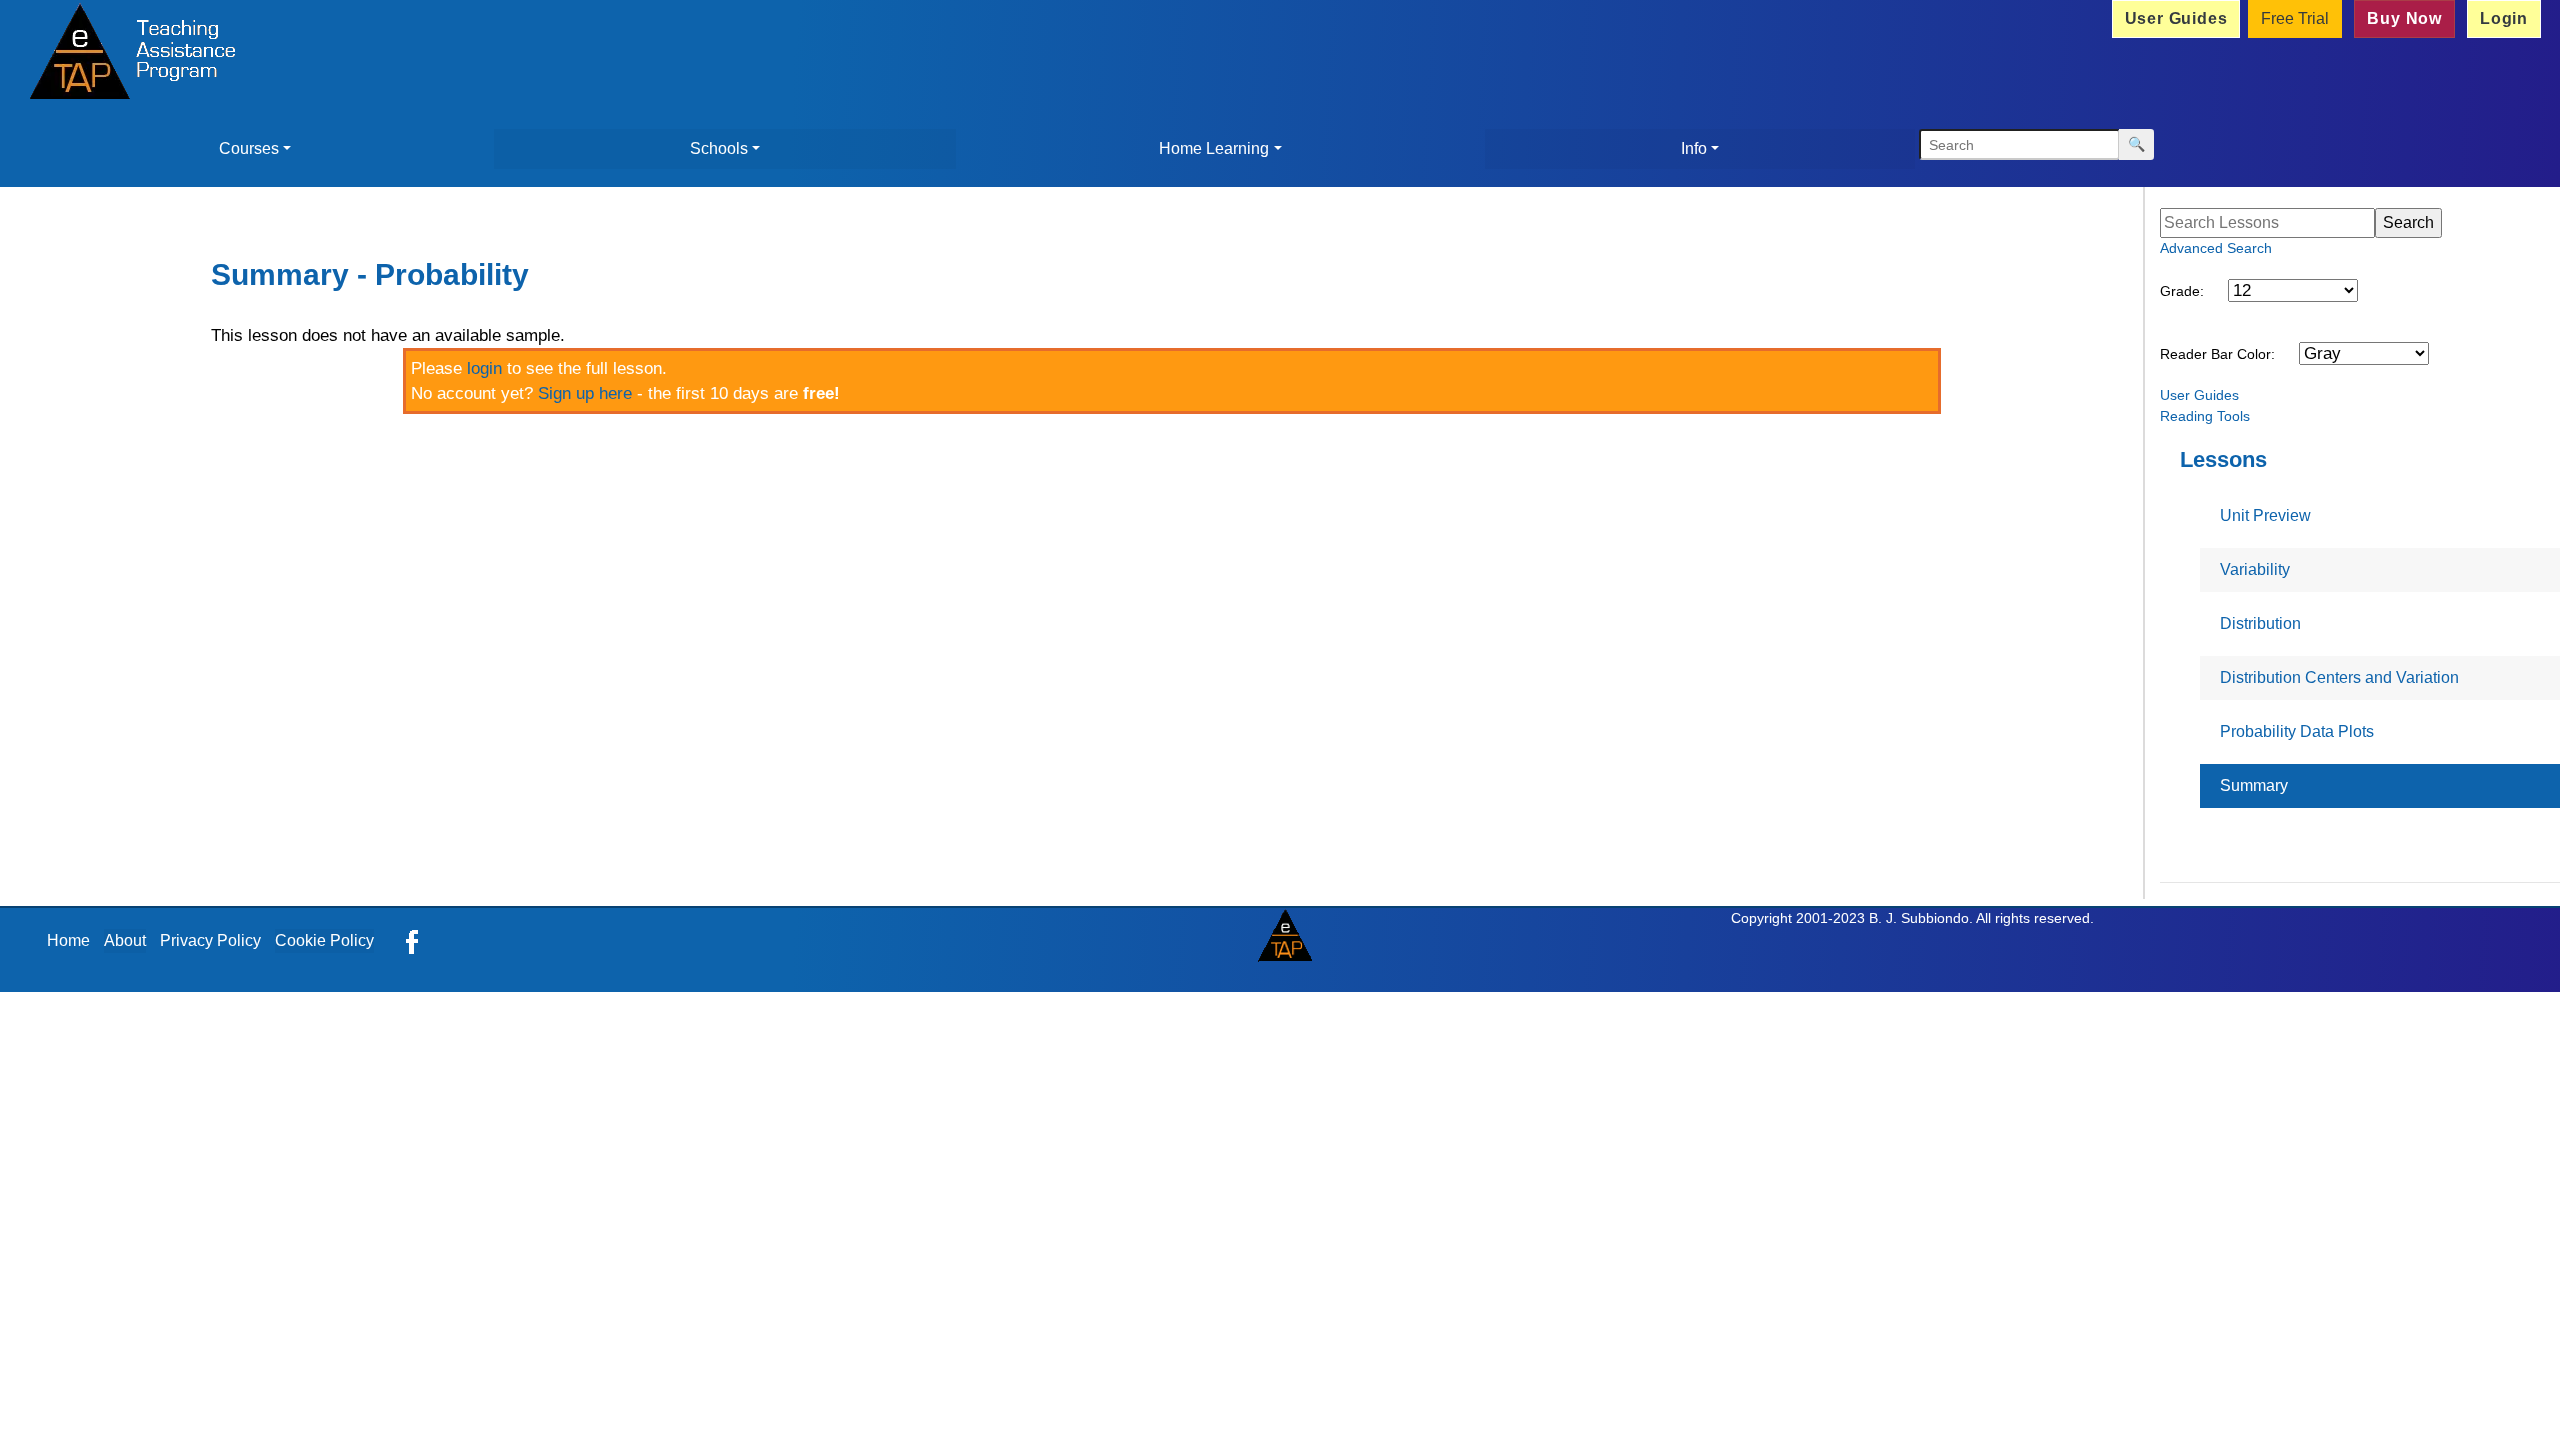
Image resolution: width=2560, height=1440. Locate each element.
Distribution (2260, 623)
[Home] (127, 54)
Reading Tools (2205, 416)
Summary (2254, 785)
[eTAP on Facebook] (412, 940)
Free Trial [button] (2295, 18)
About (125, 940)
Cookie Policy (324, 940)
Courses (249, 148)
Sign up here (585, 393)
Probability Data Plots (2297, 731)
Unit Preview (2265, 515)
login (484, 368)
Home (68, 940)
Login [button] (2504, 18)
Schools (719, 148)
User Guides (2199, 395)
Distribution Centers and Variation (2339, 677)
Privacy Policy (210, 940)
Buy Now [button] (2404, 18)
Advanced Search (2216, 248)
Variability (2255, 569)
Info (1694, 148)
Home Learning (1214, 148)
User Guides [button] (2176, 18)
